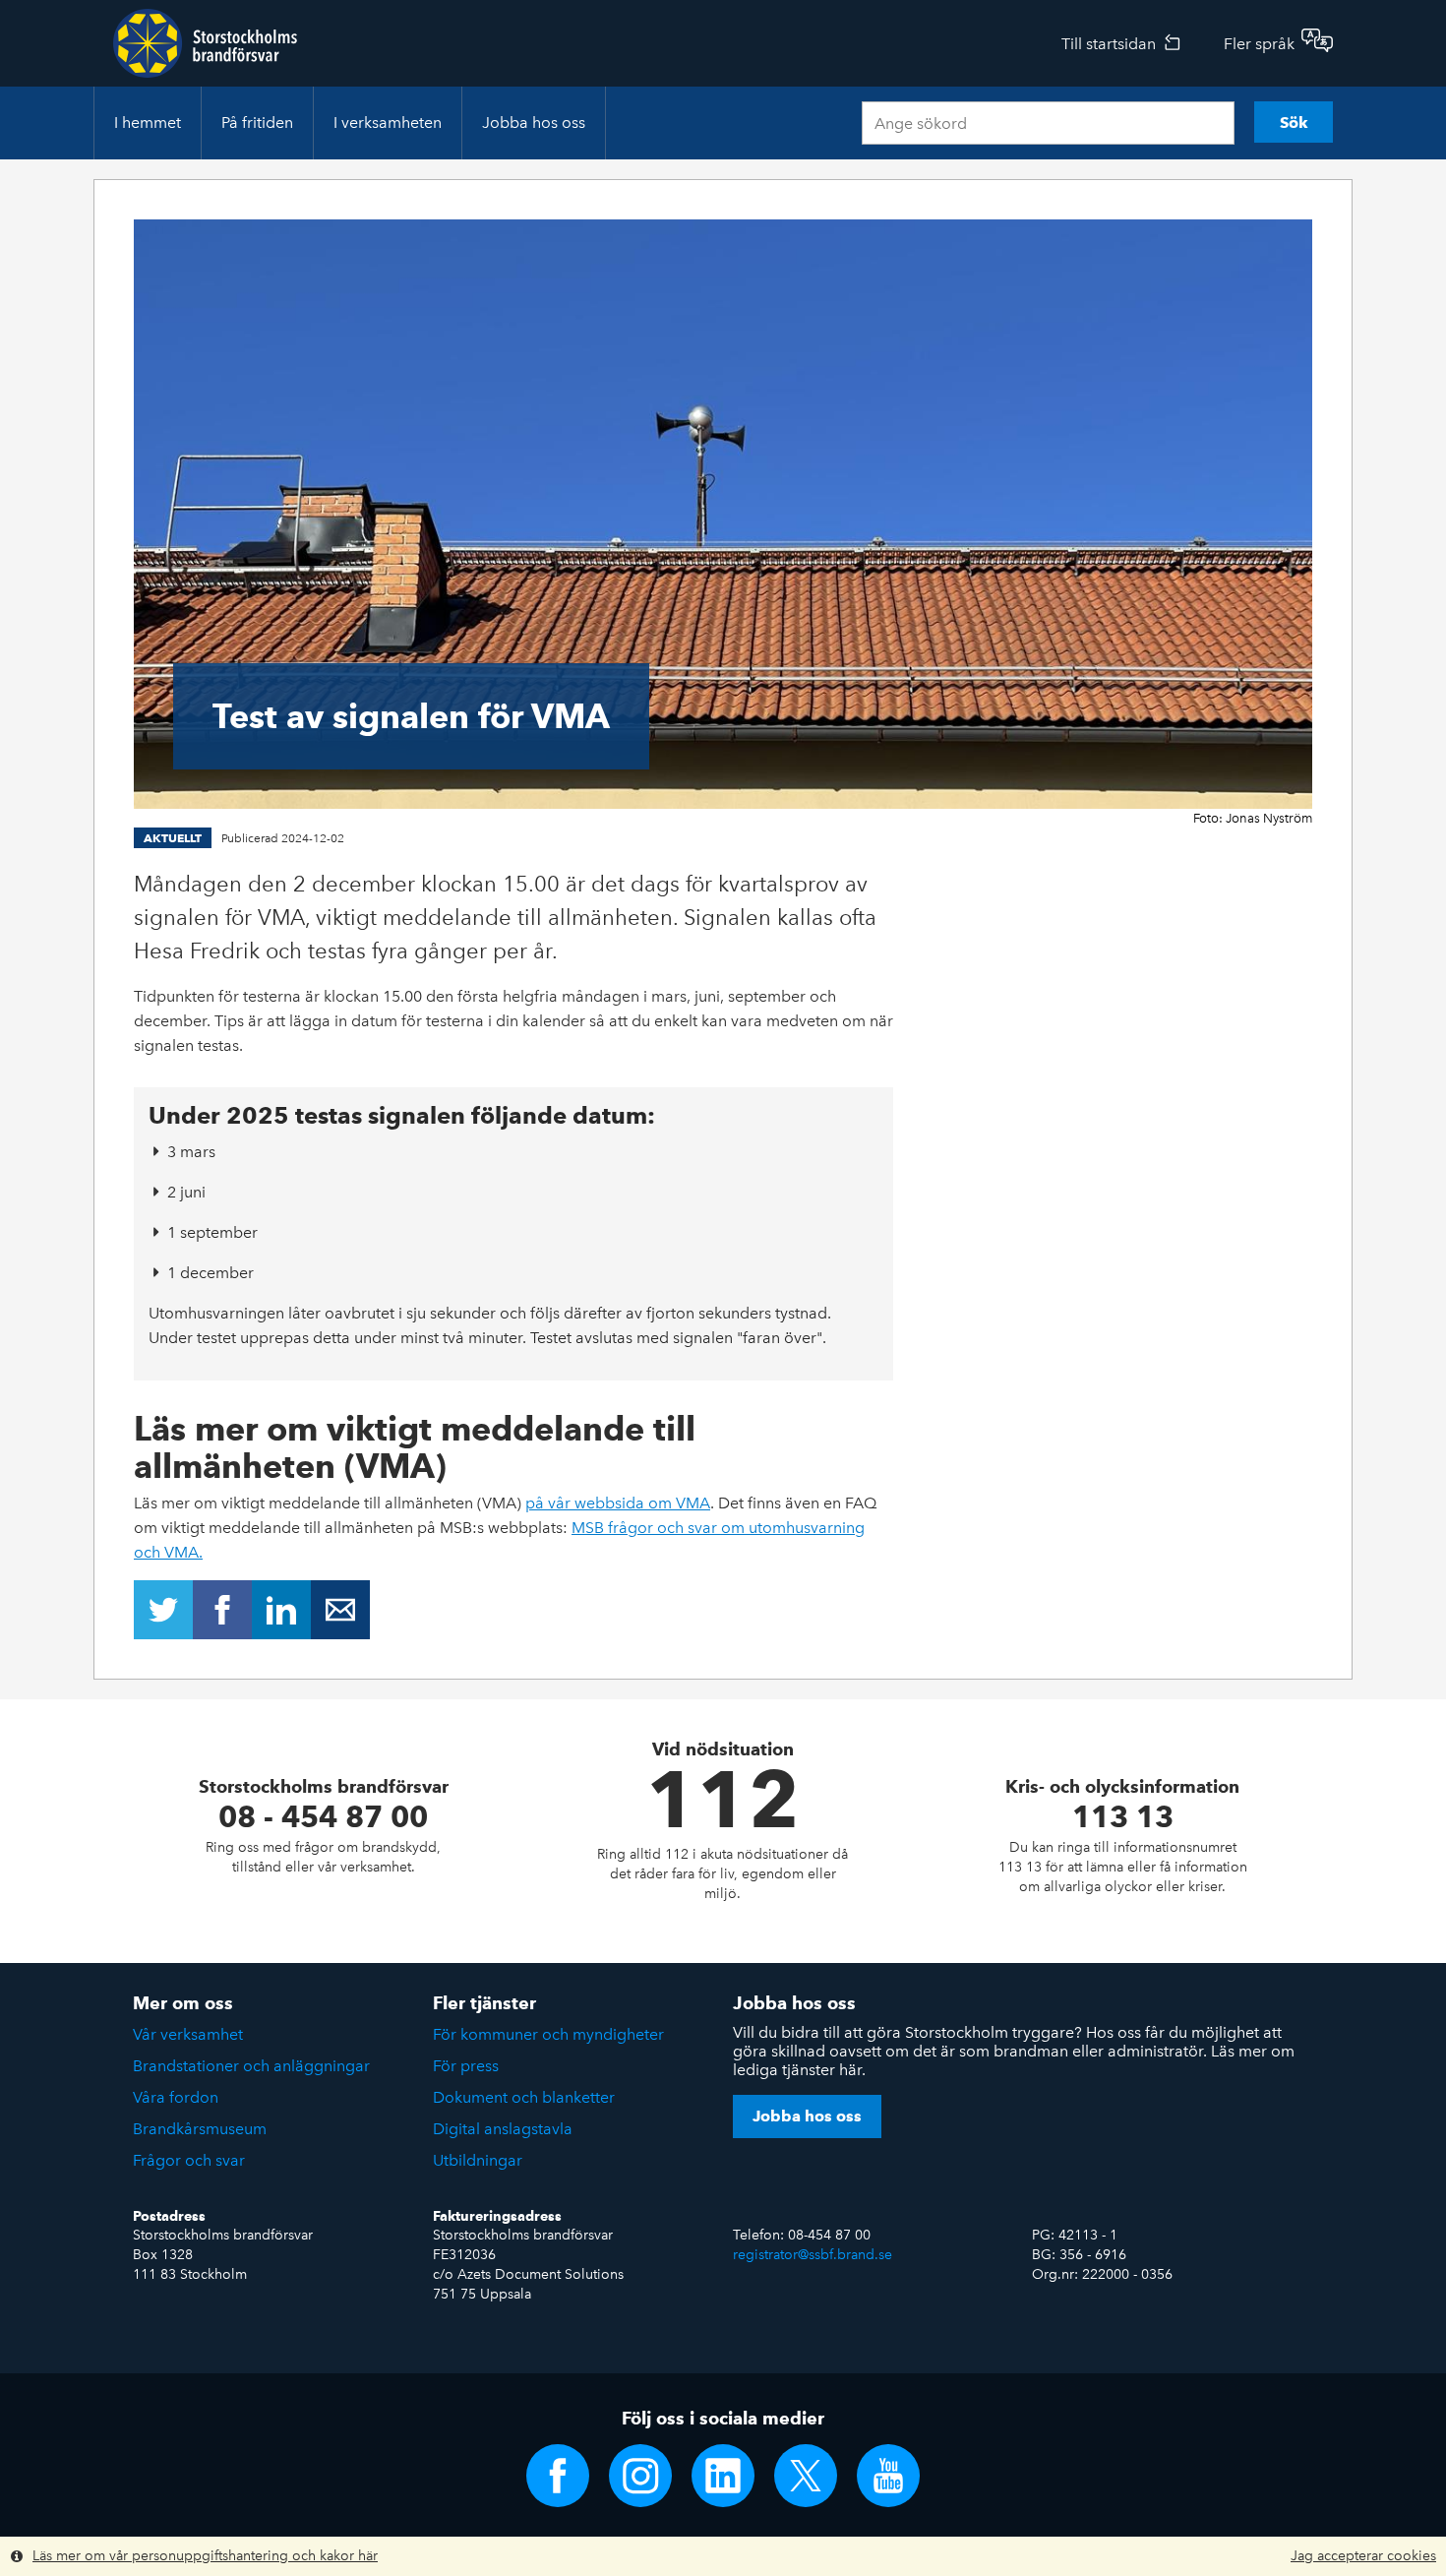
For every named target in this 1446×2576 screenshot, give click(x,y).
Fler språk (1259, 44)
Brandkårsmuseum (200, 2129)
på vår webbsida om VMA (618, 1503)
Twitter (163, 1610)
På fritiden (257, 123)
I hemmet (148, 123)
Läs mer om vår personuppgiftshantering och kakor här (205, 2556)
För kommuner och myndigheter (548, 2034)
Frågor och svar (189, 2160)
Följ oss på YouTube (888, 2476)
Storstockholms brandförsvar (205, 43)
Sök (1294, 123)
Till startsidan (1109, 44)
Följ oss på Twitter (806, 2476)
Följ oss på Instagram (640, 2476)
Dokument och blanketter (524, 2097)
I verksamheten (388, 123)
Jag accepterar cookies (1363, 2556)
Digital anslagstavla (503, 2129)
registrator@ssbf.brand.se (813, 2255)
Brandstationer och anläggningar (251, 2066)
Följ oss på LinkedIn (723, 2476)
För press (466, 2066)
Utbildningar (478, 2160)
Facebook (222, 1610)
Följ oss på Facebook (558, 2476)
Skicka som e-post (340, 1610)
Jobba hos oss (534, 123)
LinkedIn (281, 1610)
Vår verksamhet (188, 2034)
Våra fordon (176, 2097)
